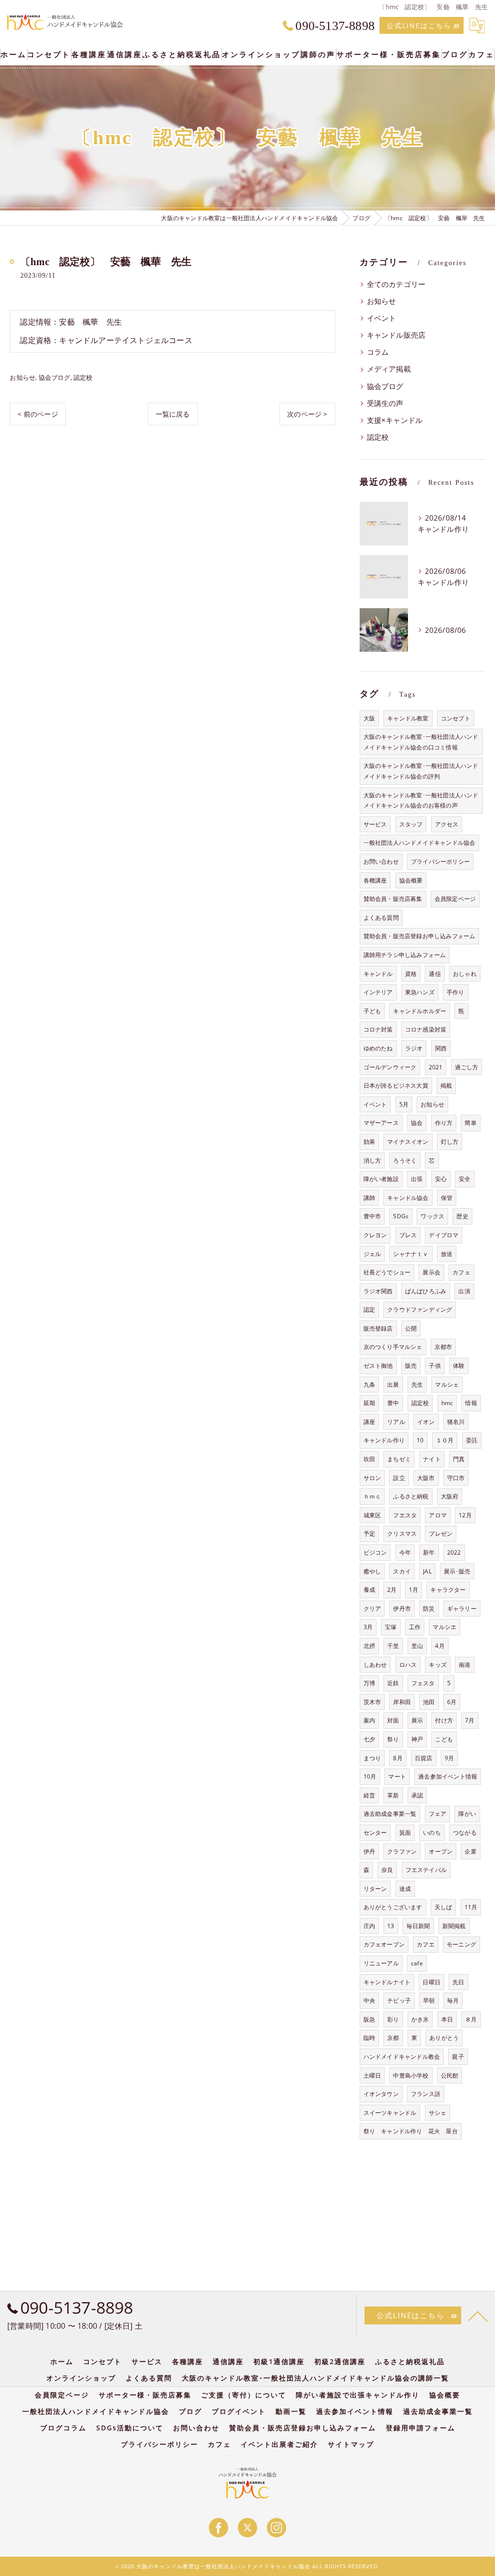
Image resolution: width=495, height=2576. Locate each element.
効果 (369, 1142)
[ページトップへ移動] (478, 2316)
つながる (465, 1833)
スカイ (402, 1571)
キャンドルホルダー (420, 1011)
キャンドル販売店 (396, 335)
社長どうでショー (387, 1272)
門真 (459, 1459)
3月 (368, 1627)
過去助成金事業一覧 (390, 1814)
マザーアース (381, 1123)
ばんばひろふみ (426, 1291)
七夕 (369, 1739)
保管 (447, 1198)
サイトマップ (351, 2444)
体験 (459, 1366)
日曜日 (431, 1982)
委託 (472, 1440)
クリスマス (402, 1534)
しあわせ (375, 1665)
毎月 (453, 2000)
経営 (369, 1795)
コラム (378, 352)
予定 (369, 1534)
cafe (417, 1963)
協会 (417, 1123)
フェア (438, 1814)
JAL (427, 1571)
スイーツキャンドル (390, 2113)
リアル (396, 1422)
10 (420, 1440)
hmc (447, 1403)
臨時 (369, 2038)
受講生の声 (385, 403)
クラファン (402, 1851)
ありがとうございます (393, 1907)
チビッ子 (399, 2000)
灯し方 (450, 1142)
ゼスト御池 (378, 1366)
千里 (393, 1646)
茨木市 (372, 1702)
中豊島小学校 (411, 2075)
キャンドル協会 (408, 1198)
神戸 (417, 1739)
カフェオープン (384, 1944)
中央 (369, 2000)
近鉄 (393, 1683)
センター (375, 1833)
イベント (382, 318)
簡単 (470, 1123)
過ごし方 (467, 1067)
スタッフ (411, 824)
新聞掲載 (454, 1926)
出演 (464, 1291)
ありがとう (444, 2038)
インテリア (378, 992)
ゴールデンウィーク (390, 1067)
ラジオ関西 (378, 1291)
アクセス (447, 824)
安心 (441, 1179)
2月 (392, 1590)
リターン (375, 1889)
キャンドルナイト (387, 1982)
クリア (372, 1609)
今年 (405, 1552)
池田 (429, 1702)
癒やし (372, 1571)
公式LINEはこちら (419, 25)
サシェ (438, 2113)
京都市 (444, 1347)
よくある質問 (381, 918)
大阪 (369, 718)
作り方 (444, 1123)
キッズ (438, 1665)
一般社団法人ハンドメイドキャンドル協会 (420, 843)
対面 (393, 1720)
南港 (465, 1665)
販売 (411, 1366)
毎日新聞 (418, 1926)
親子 (458, 2057)
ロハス (408, 1665)
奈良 (387, 1870)
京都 (393, 2038)
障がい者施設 (381, 1179)
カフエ (426, 1944)
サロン (372, 1478)
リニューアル (381, 1963)
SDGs (401, 1216)
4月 (440, 1646)
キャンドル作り (384, 1440)
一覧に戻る (173, 414)
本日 (447, 2019)
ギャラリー (462, 1609)
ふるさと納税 (411, 1496)
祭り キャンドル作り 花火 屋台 (411, 2131)
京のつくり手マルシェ (393, 1347)
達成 (405, 1889)
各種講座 (375, 880)
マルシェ (447, 1385)
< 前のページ (37, 414)
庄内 (369, 1926)
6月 (452, 1702)
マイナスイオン (408, 1142)
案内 (369, 1720)
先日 (458, 1982)
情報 (471, 1403)
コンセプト (456, 718)
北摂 (369, 1646)
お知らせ (22, 377)
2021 (436, 1067)
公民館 (450, 2075)
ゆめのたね (378, 1048)
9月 (449, 1758)
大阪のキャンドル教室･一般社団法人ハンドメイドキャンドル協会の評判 (421, 771)
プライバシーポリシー (440, 861)
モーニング (461, 1944)
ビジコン (375, 1552)
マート (397, 1776)
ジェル (372, 1254)
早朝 (429, 2000)
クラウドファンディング (420, 1310)
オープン (441, 1851)
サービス (375, 824)
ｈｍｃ (372, 1496)
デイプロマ (444, 1235)
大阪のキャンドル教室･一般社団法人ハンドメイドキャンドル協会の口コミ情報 (421, 742)
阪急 (369, 2019)
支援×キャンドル (395, 420)
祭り (393, 1739)
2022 (454, 1552)
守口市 (456, 1478)
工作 (415, 1627)
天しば (444, 1907)
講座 (369, 1422)
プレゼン (441, 1534)
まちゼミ (399, 1459)
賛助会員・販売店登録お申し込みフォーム (420, 936)
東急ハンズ (420, 992)
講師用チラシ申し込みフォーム (405, 955)
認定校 (83, 377)
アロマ (438, 1515)
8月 (398, 1758)
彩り (393, 2019)
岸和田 (402, 1702)
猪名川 (456, 1422)
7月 (470, 1720)
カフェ (461, 1272)
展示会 (431, 1272)
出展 (393, 1385)
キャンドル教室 (408, 718)
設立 (399, 1478)
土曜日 (372, 2075)
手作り (456, 992)
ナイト (432, 1459)
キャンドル (378, 974)
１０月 (445, 1440)
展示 (417, 1720)
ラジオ (414, 1048)
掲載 (446, 1086)
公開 (411, 1328)
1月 (414, 1590)
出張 (417, 1179)
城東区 (372, 1515)
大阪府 (450, 1496)
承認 (417, 1795)
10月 (370, 1776)
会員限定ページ (455, 899)
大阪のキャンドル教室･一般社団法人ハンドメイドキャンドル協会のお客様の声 (421, 801)
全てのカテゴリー (396, 284)
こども (444, 1739)
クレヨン (375, 1235)
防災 (429, 1609)
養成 (369, 1590)
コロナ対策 (378, 1029)
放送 (447, 1254)
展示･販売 (457, 1571)
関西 (441, 1048)
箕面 (405, 1833)
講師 (369, 1198)
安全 (465, 1179)
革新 (393, 1795)
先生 (417, 1385)
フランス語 (426, 2094)
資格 (411, 974)
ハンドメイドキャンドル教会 (402, 2057)
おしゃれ (465, 974)
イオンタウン (381, 2094)
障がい (467, 1814)
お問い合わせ (381, 861)
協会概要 (411, 880)
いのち (432, 1833)
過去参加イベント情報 (448, 1776)
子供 (435, 1366)
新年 (429, 1552)
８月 (471, 2019)
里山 (417, 1646)
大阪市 (426, 1478)
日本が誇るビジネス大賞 (396, 1086)
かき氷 (420, 2019)
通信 (435, 974)
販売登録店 (378, 1328)
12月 (465, 1515)
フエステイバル (426, 1870)
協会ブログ (55, 377)
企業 (470, 1851)
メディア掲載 (389, 369)
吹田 (369, 1459)
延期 (369, 1403)
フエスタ (405, 1515)
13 (391, 1926)
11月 (471, 1907)
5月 (404, 1104)
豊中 (393, 1403)
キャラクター (448, 1590)
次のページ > (307, 414)
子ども (372, 1011)
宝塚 (391, 1627)
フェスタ (423, 1683)
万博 (369, 1683)
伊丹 (369, 1851)
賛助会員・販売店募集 (393, 899)
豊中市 (372, 1216)
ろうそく (405, 1161)
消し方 (372, 1161)
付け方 (444, 1720)
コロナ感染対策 (426, 1029)
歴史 (462, 1216)
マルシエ (444, 1627)
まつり (372, 1758)
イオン (426, 1422)
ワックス (432, 1216)
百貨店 (424, 1758)
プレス (408, 1235)
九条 (369, 1385)
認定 (369, 1310)
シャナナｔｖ (411, 1254)
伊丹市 (402, 1609)
